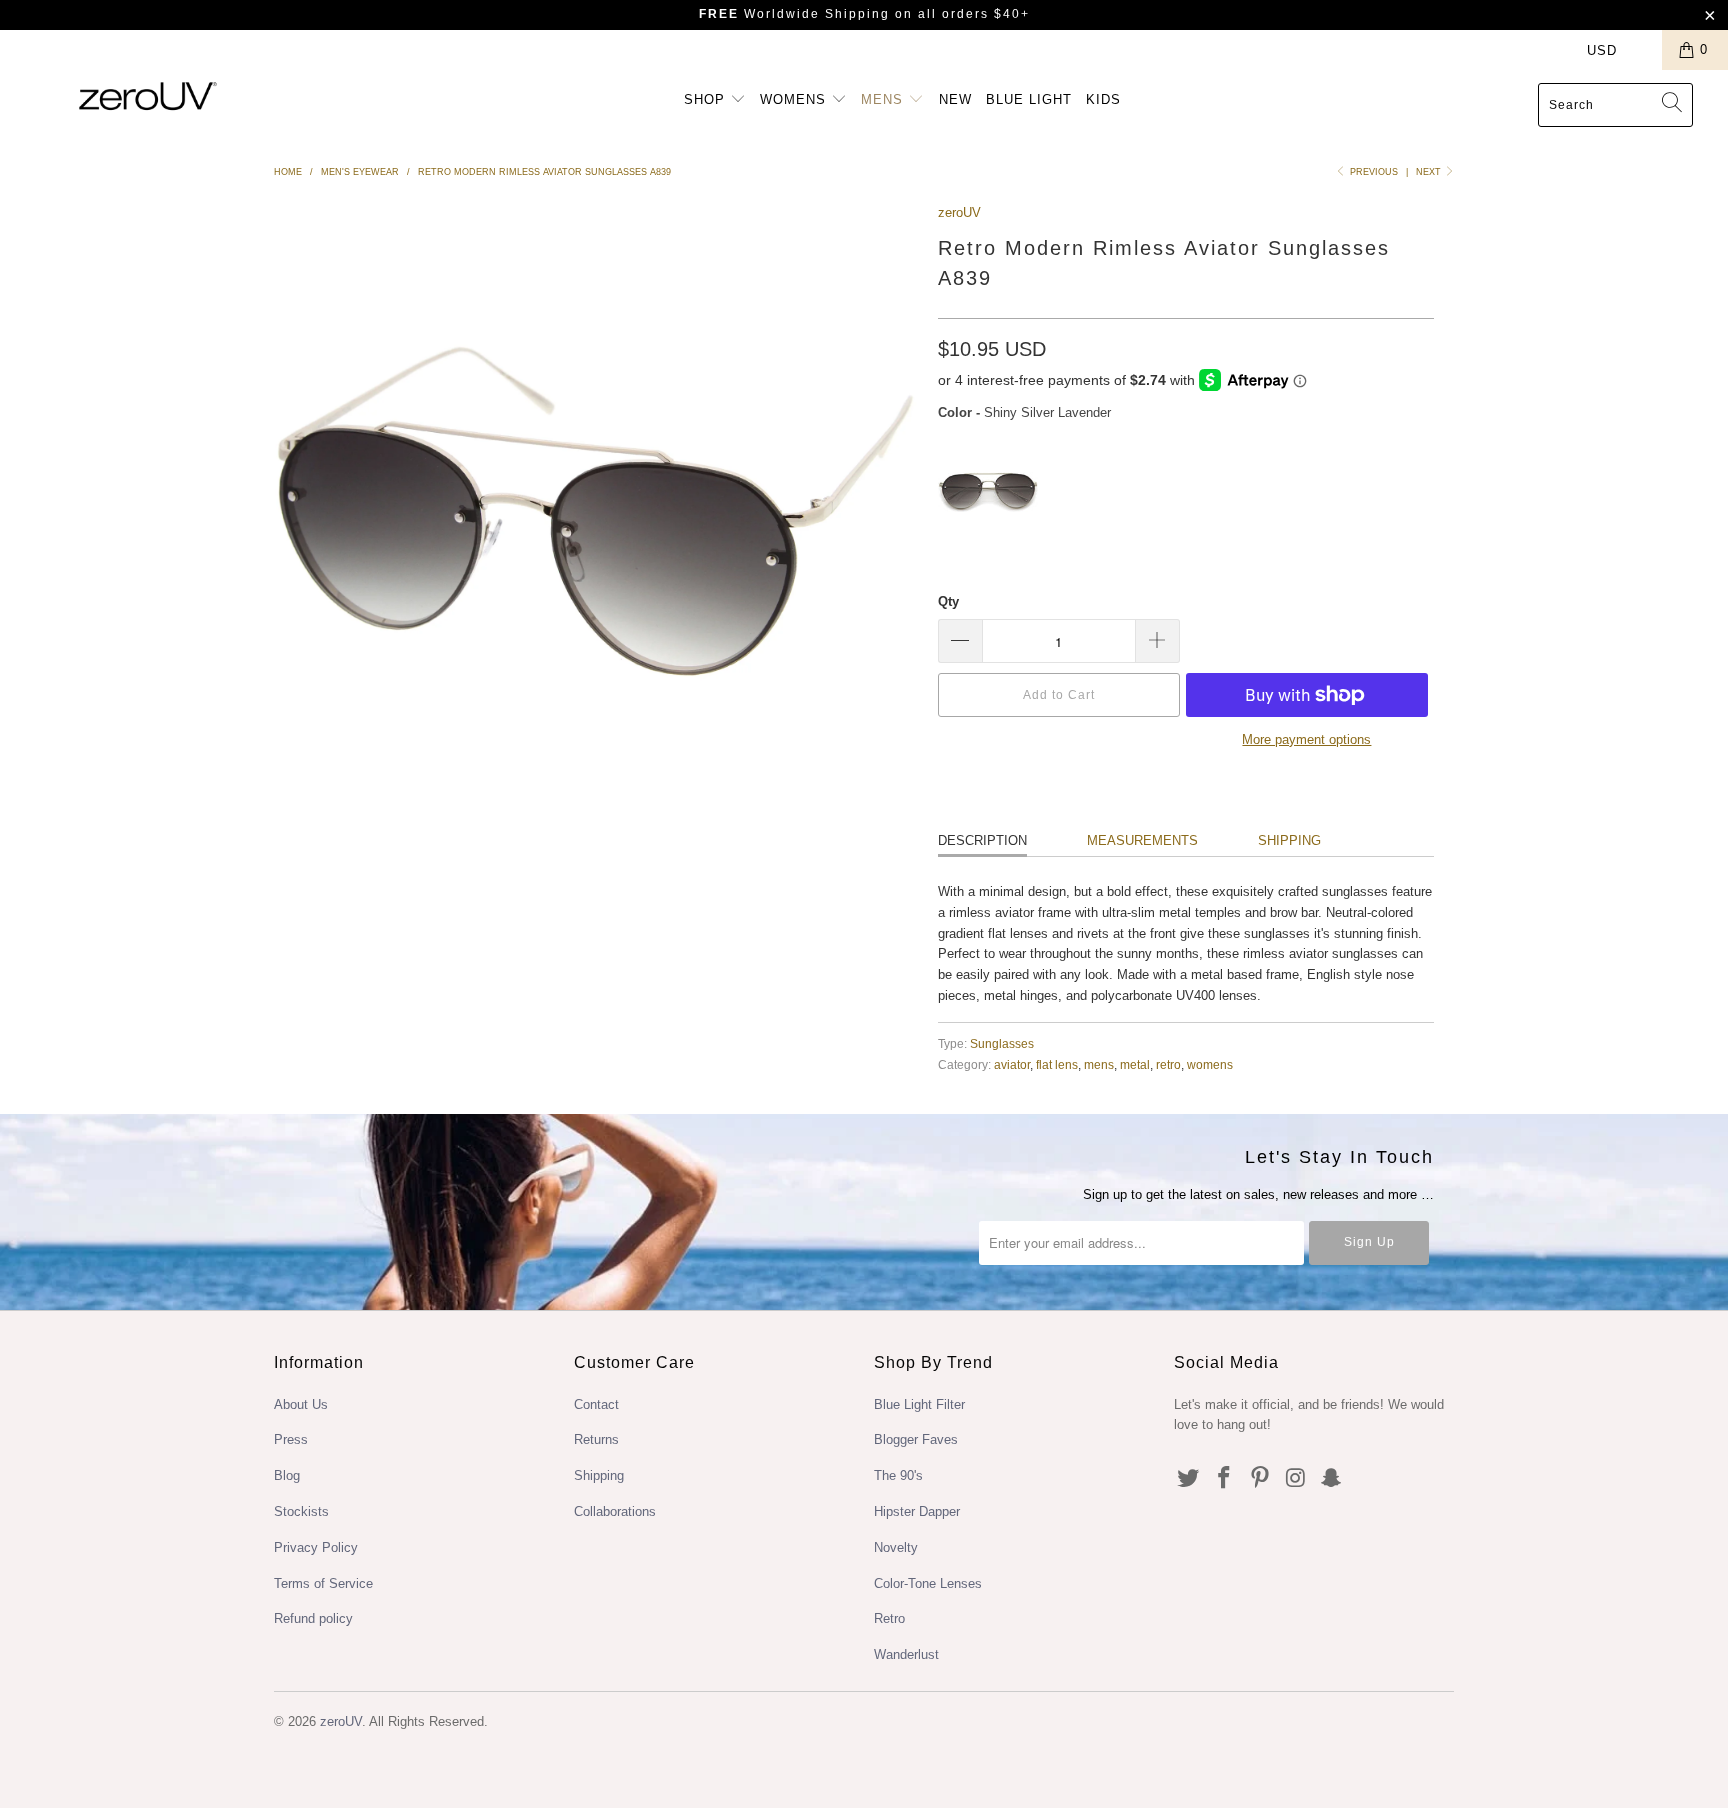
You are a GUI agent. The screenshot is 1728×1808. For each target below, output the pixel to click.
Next (1430, 172)
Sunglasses (1002, 1043)
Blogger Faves (916, 1439)
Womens (795, 99)
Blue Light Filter (919, 1404)
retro (1168, 1064)
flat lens (1057, 1064)
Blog (287, 1475)
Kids (1103, 99)
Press (291, 1439)
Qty (948, 601)
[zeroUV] (148, 95)
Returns (596, 1439)
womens (1210, 1064)
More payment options (1306, 739)
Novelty (896, 1547)
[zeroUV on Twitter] (1189, 1479)
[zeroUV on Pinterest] (1260, 1479)
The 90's (898, 1475)
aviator (1012, 1064)
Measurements (1142, 840)
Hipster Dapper (917, 1511)
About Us (301, 1404)
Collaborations (615, 1511)
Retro (889, 1618)
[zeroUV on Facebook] (1225, 1479)
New (955, 99)
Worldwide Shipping (794, 14)
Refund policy (313, 1618)
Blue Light (1029, 99)
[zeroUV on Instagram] (1296, 1479)
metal (1135, 1064)
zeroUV (959, 212)
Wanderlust (906, 1654)
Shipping (1289, 840)
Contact (596, 1404)
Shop (707, 99)
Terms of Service (323, 1583)
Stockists (301, 1511)
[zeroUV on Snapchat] (1332, 1479)
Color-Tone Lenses (928, 1583)
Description (982, 840)
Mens (884, 99)
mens (1099, 1064)
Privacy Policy (316, 1547)
